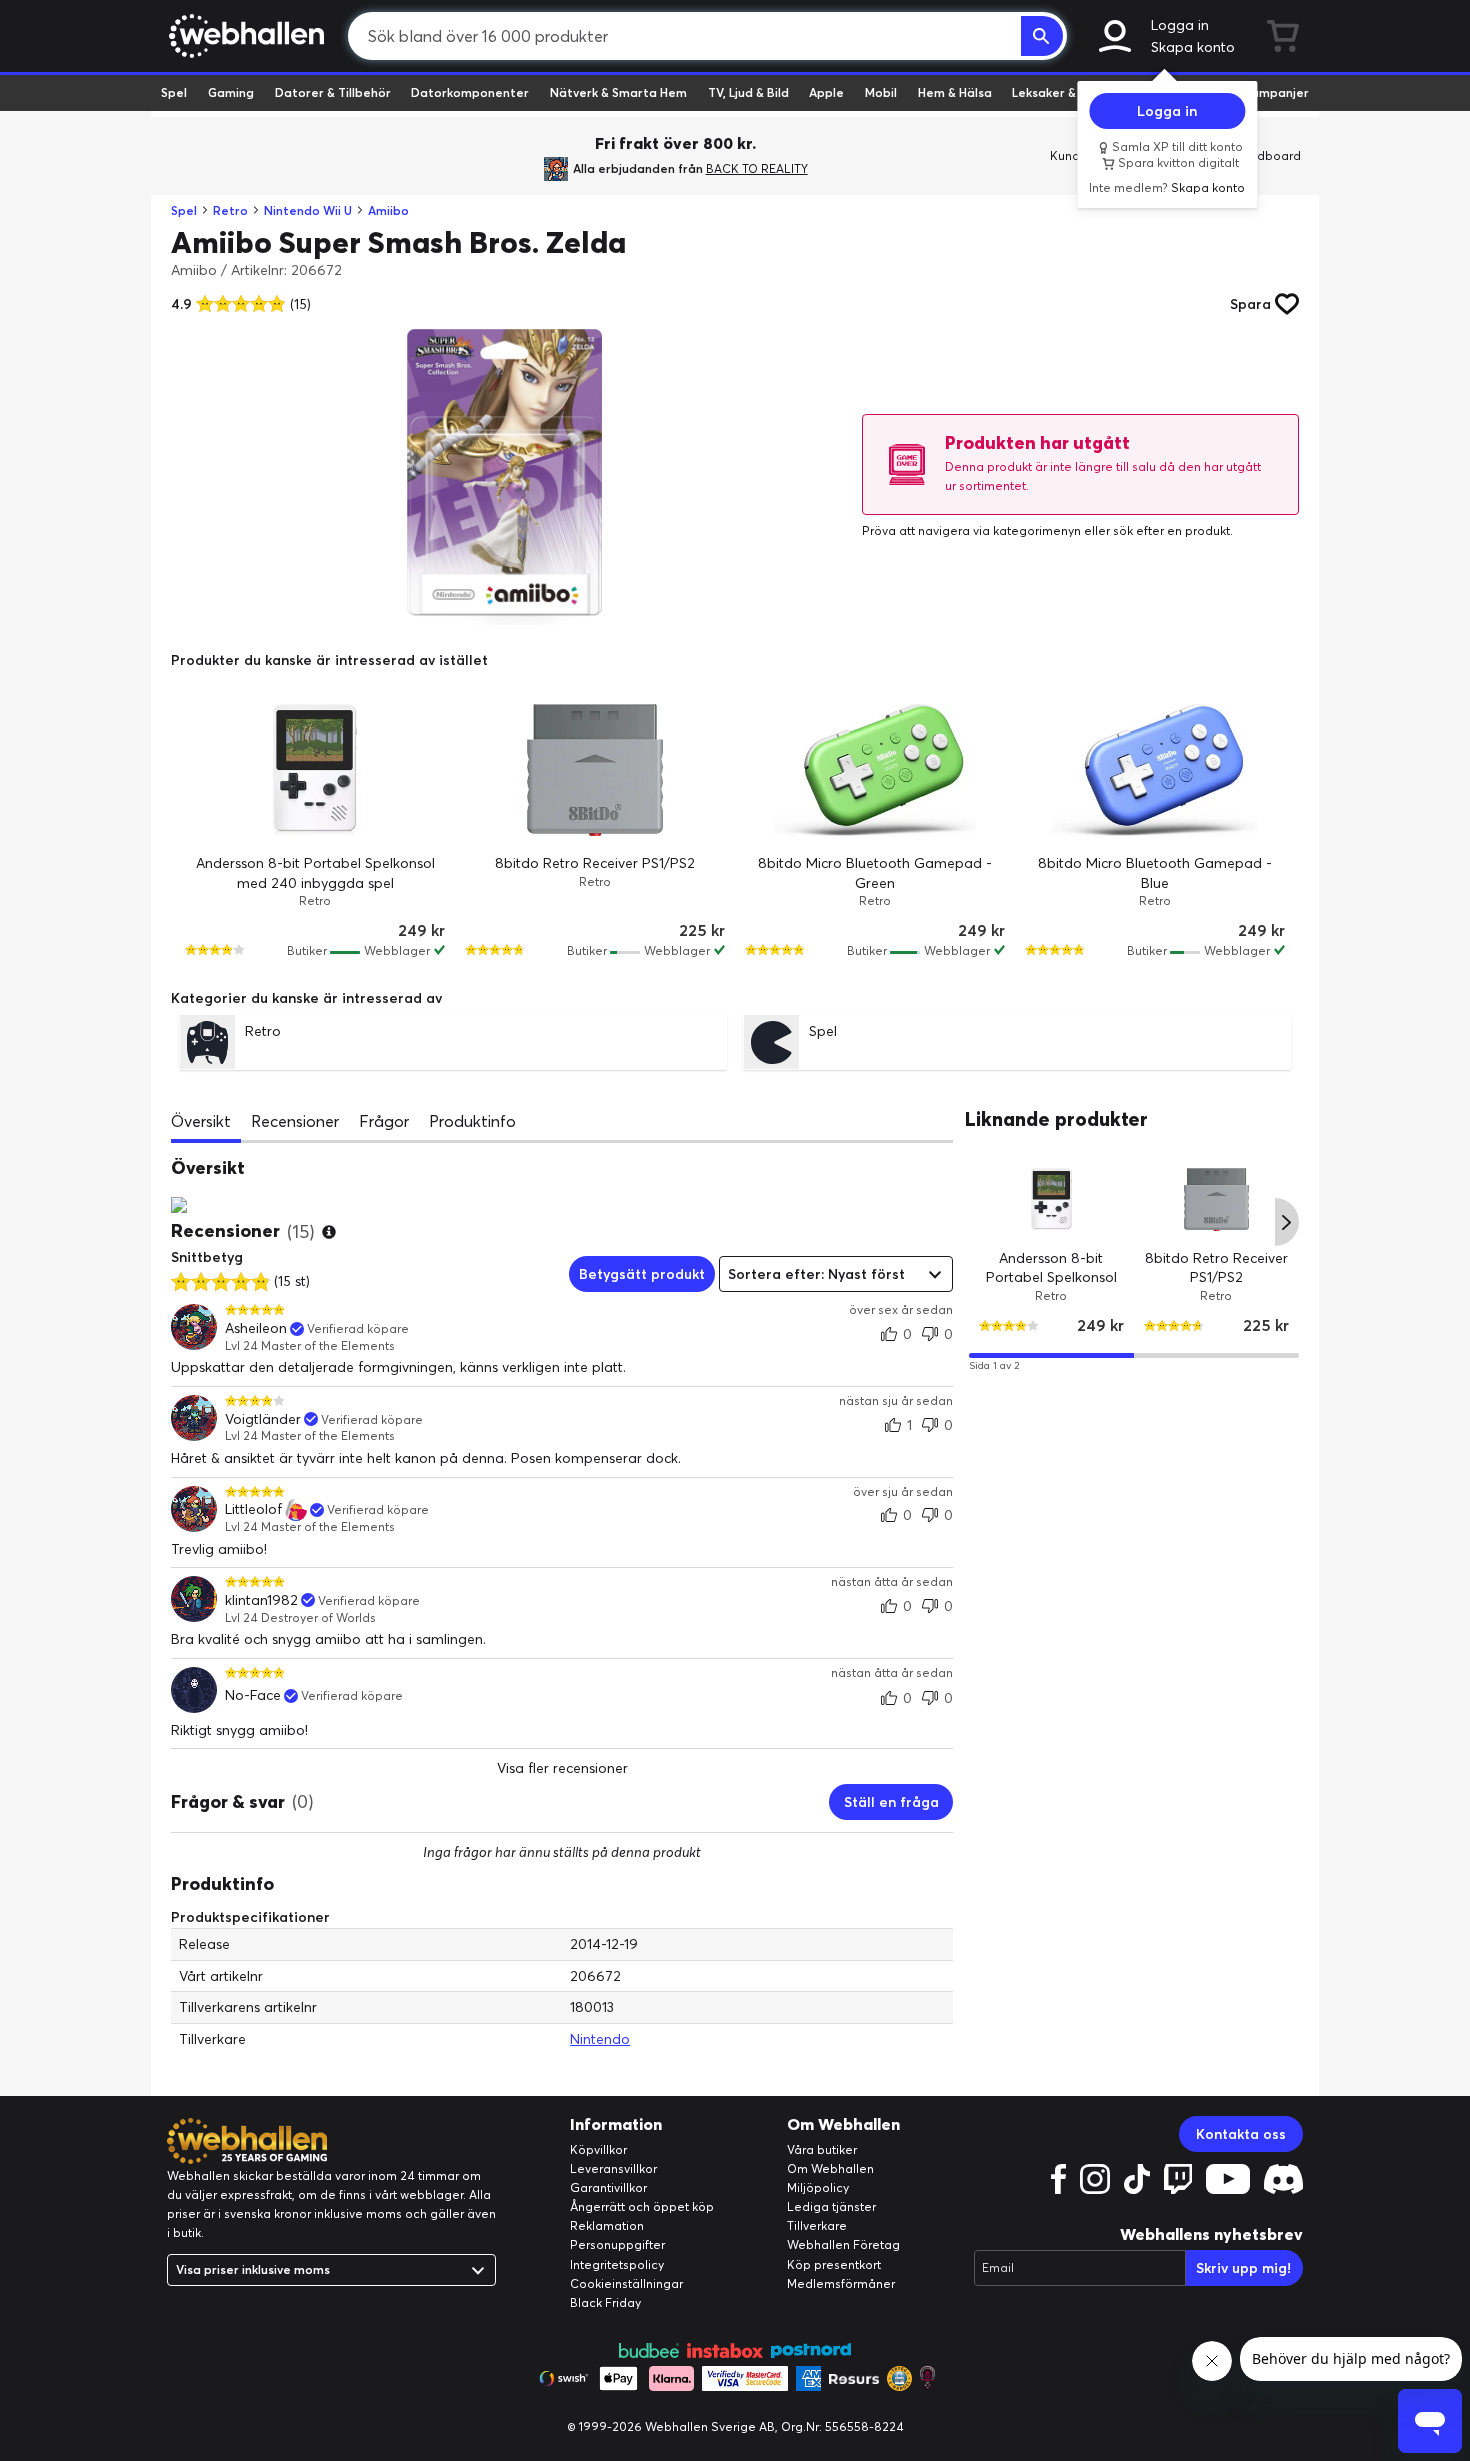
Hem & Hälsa (955, 92)
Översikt (201, 1121)
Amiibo (388, 210)
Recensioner (295, 1121)
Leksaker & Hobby (1064, 92)
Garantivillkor (608, 2187)
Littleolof (253, 1509)
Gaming (231, 92)
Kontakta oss (1241, 2134)
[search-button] (1042, 36)
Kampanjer (1276, 92)
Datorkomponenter (470, 92)
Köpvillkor (598, 2149)
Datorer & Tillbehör (333, 92)
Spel (174, 92)
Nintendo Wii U (308, 210)
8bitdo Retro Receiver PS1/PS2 (595, 863)
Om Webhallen (830, 2168)
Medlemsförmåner (841, 2283)
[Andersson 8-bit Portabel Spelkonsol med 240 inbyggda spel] (315, 770)
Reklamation (607, 2225)
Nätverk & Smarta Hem (618, 92)
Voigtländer (263, 1419)
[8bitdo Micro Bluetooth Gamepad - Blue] (1155, 770)
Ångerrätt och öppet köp (642, 2206)
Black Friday (605, 2302)
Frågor (384, 1121)
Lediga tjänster (831, 2206)
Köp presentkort (834, 2264)
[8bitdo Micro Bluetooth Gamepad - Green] (875, 770)
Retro (230, 210)
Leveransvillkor (613, 2168)
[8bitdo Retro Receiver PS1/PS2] (595, 770)
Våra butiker (822, 2149)
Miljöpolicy (818, 2187)
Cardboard (1268, 155)
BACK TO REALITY (757, 168)
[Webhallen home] (243, 36)
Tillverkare (817, 2225)
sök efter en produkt (1171, 530)
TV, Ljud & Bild (748, 92)
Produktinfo (472, 1121)
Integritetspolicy (617, 2264)
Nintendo (600, 2039)
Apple (826, 92)
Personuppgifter (617, 2244)
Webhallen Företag (843, 2244)
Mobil (881, 92)
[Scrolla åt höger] (1287, 1222)
